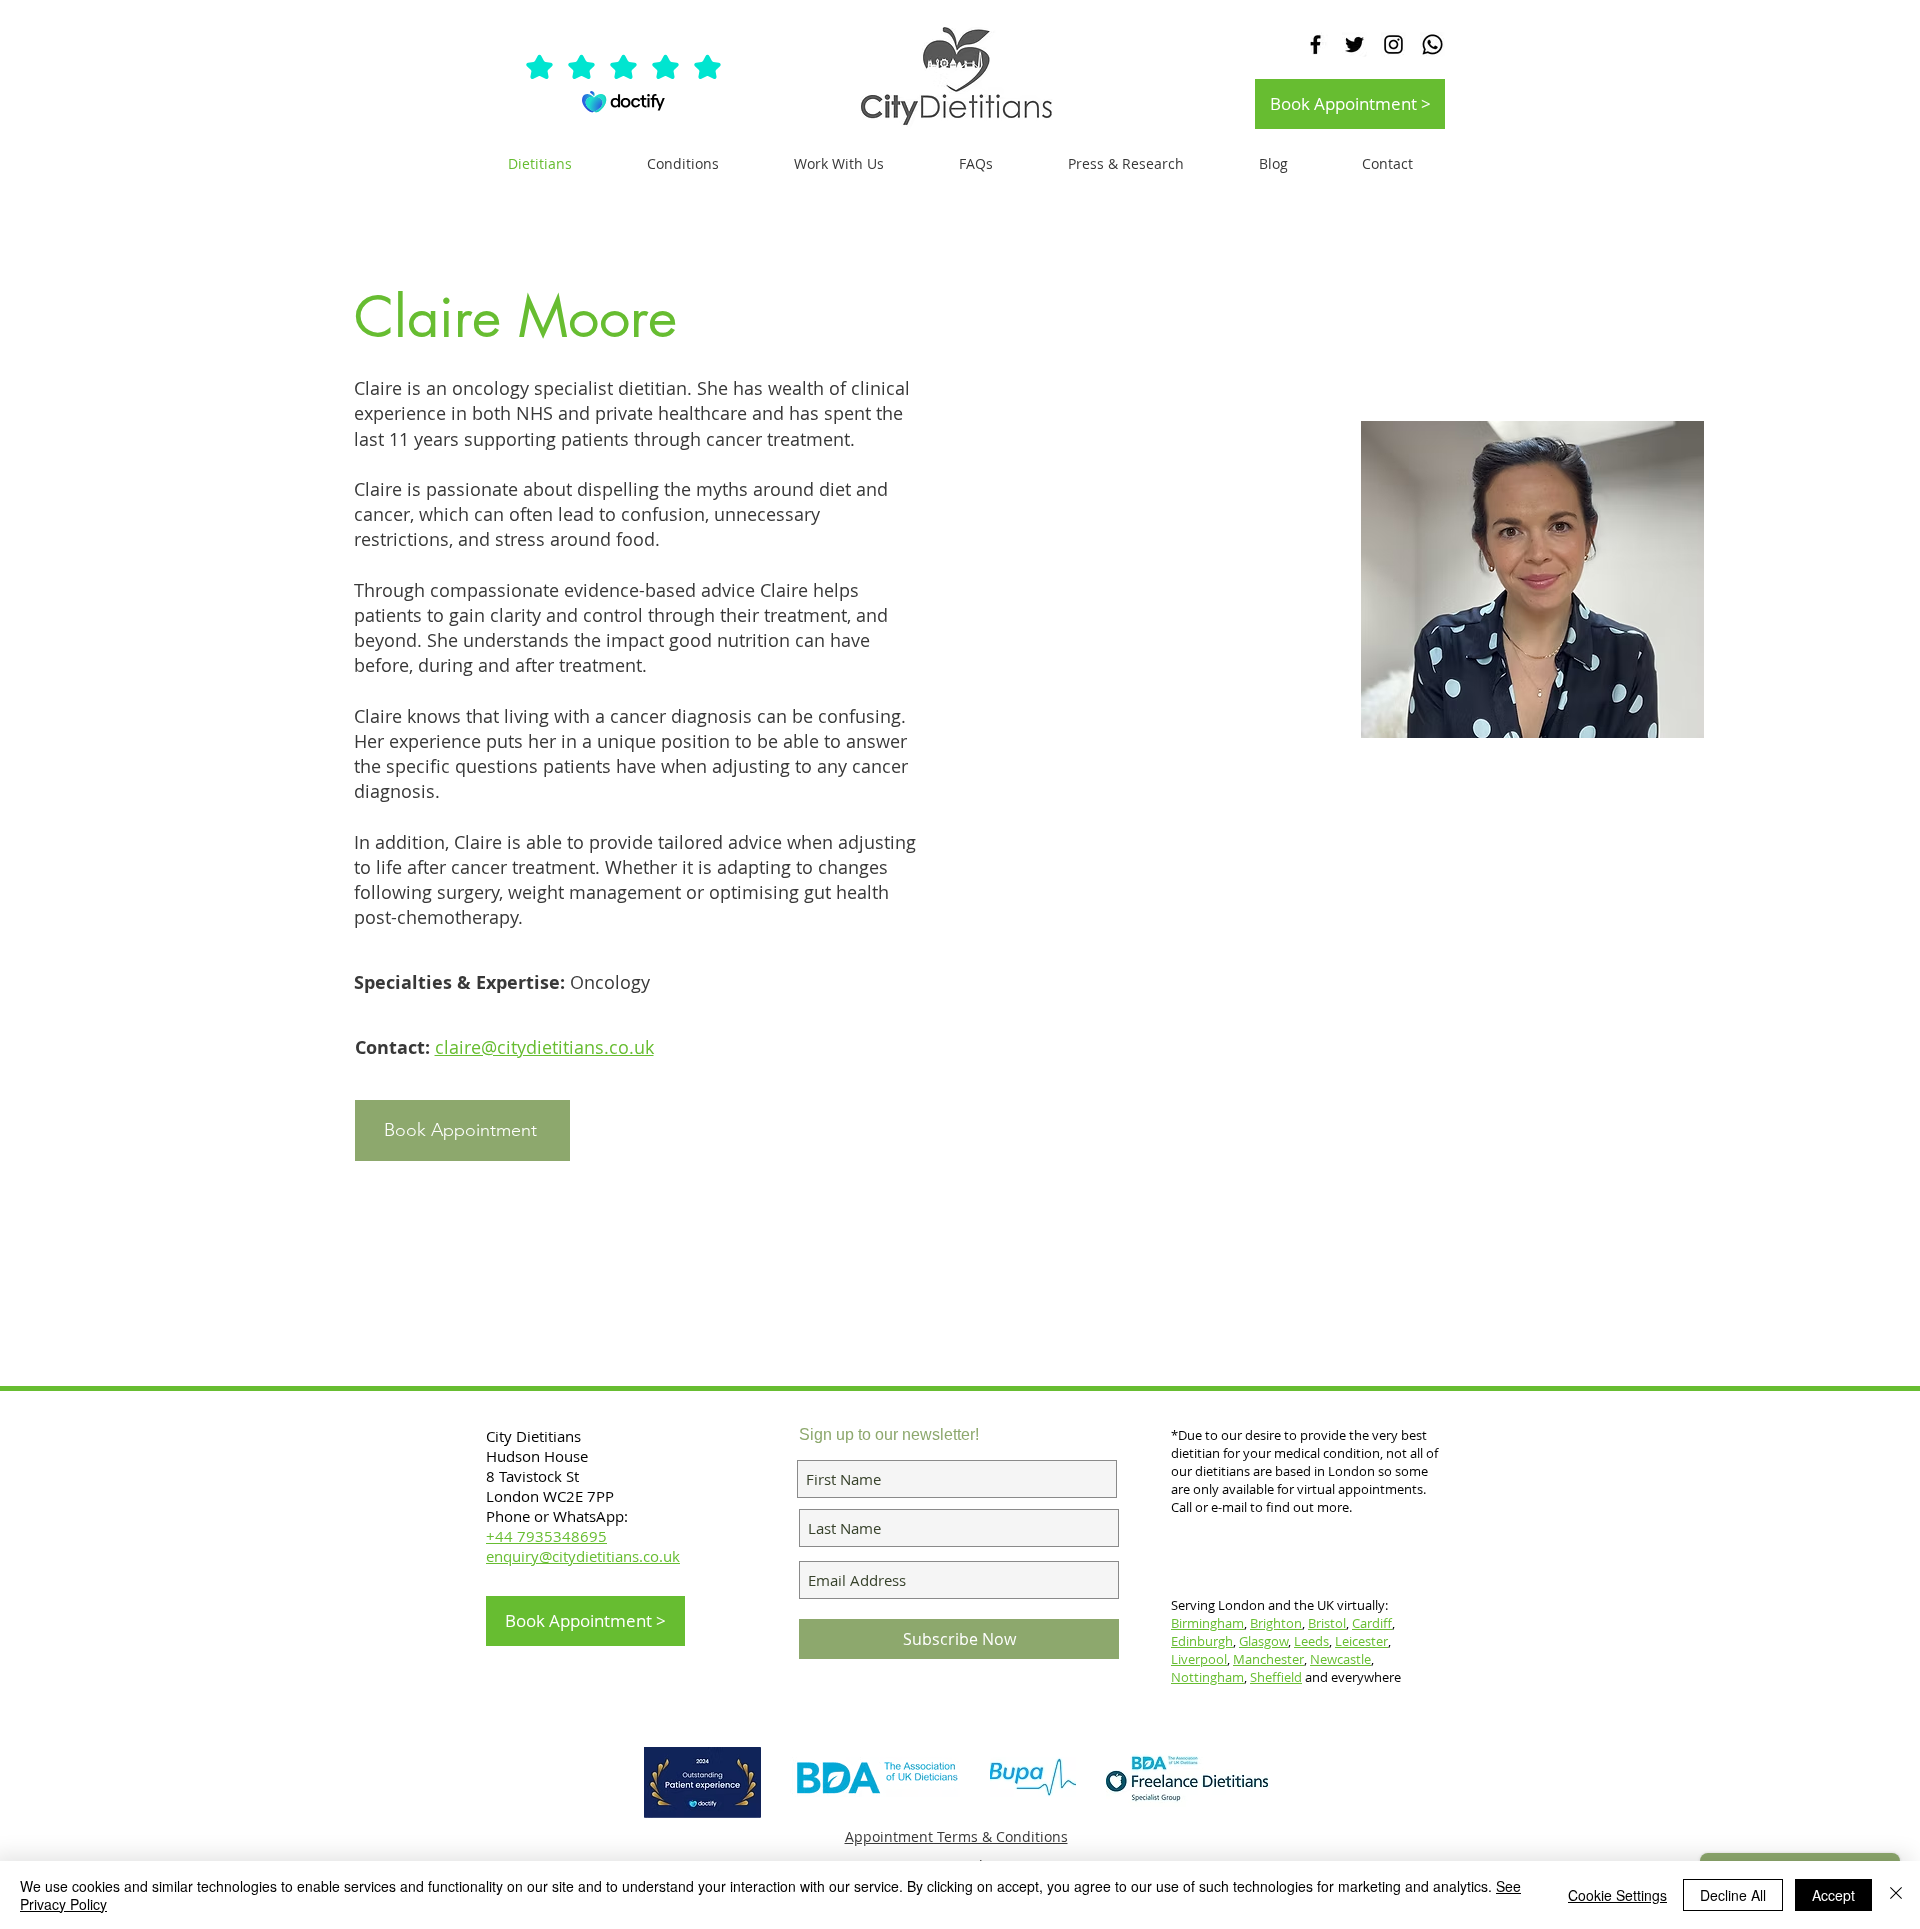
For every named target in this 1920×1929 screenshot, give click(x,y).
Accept (1833, 1895)
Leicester (1361, 1641)
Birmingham (1207, 1623)
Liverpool (1199, 1659)
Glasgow (1263, 1641)
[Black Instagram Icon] (1393, 44)
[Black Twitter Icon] (1354, 44)
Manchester (1268, 1659)
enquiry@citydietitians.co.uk (583, 1556)
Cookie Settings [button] (1617, 1895)
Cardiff (1372, 1623)
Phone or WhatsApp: (557, 1516)
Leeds (1311, 1641)
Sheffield (1276, 1677)
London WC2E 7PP (550, 1496)
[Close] (1896, 1895)
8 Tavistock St (532, 1476)
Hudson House (539, 1456)
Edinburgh (1202, 1641)
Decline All (1733, 1895)
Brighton (1276, 1623)
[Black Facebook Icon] (1315, 44)
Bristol (1327, 1623)
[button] (838, 164)
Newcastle (1340, 1659)
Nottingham (1207, 1677)
